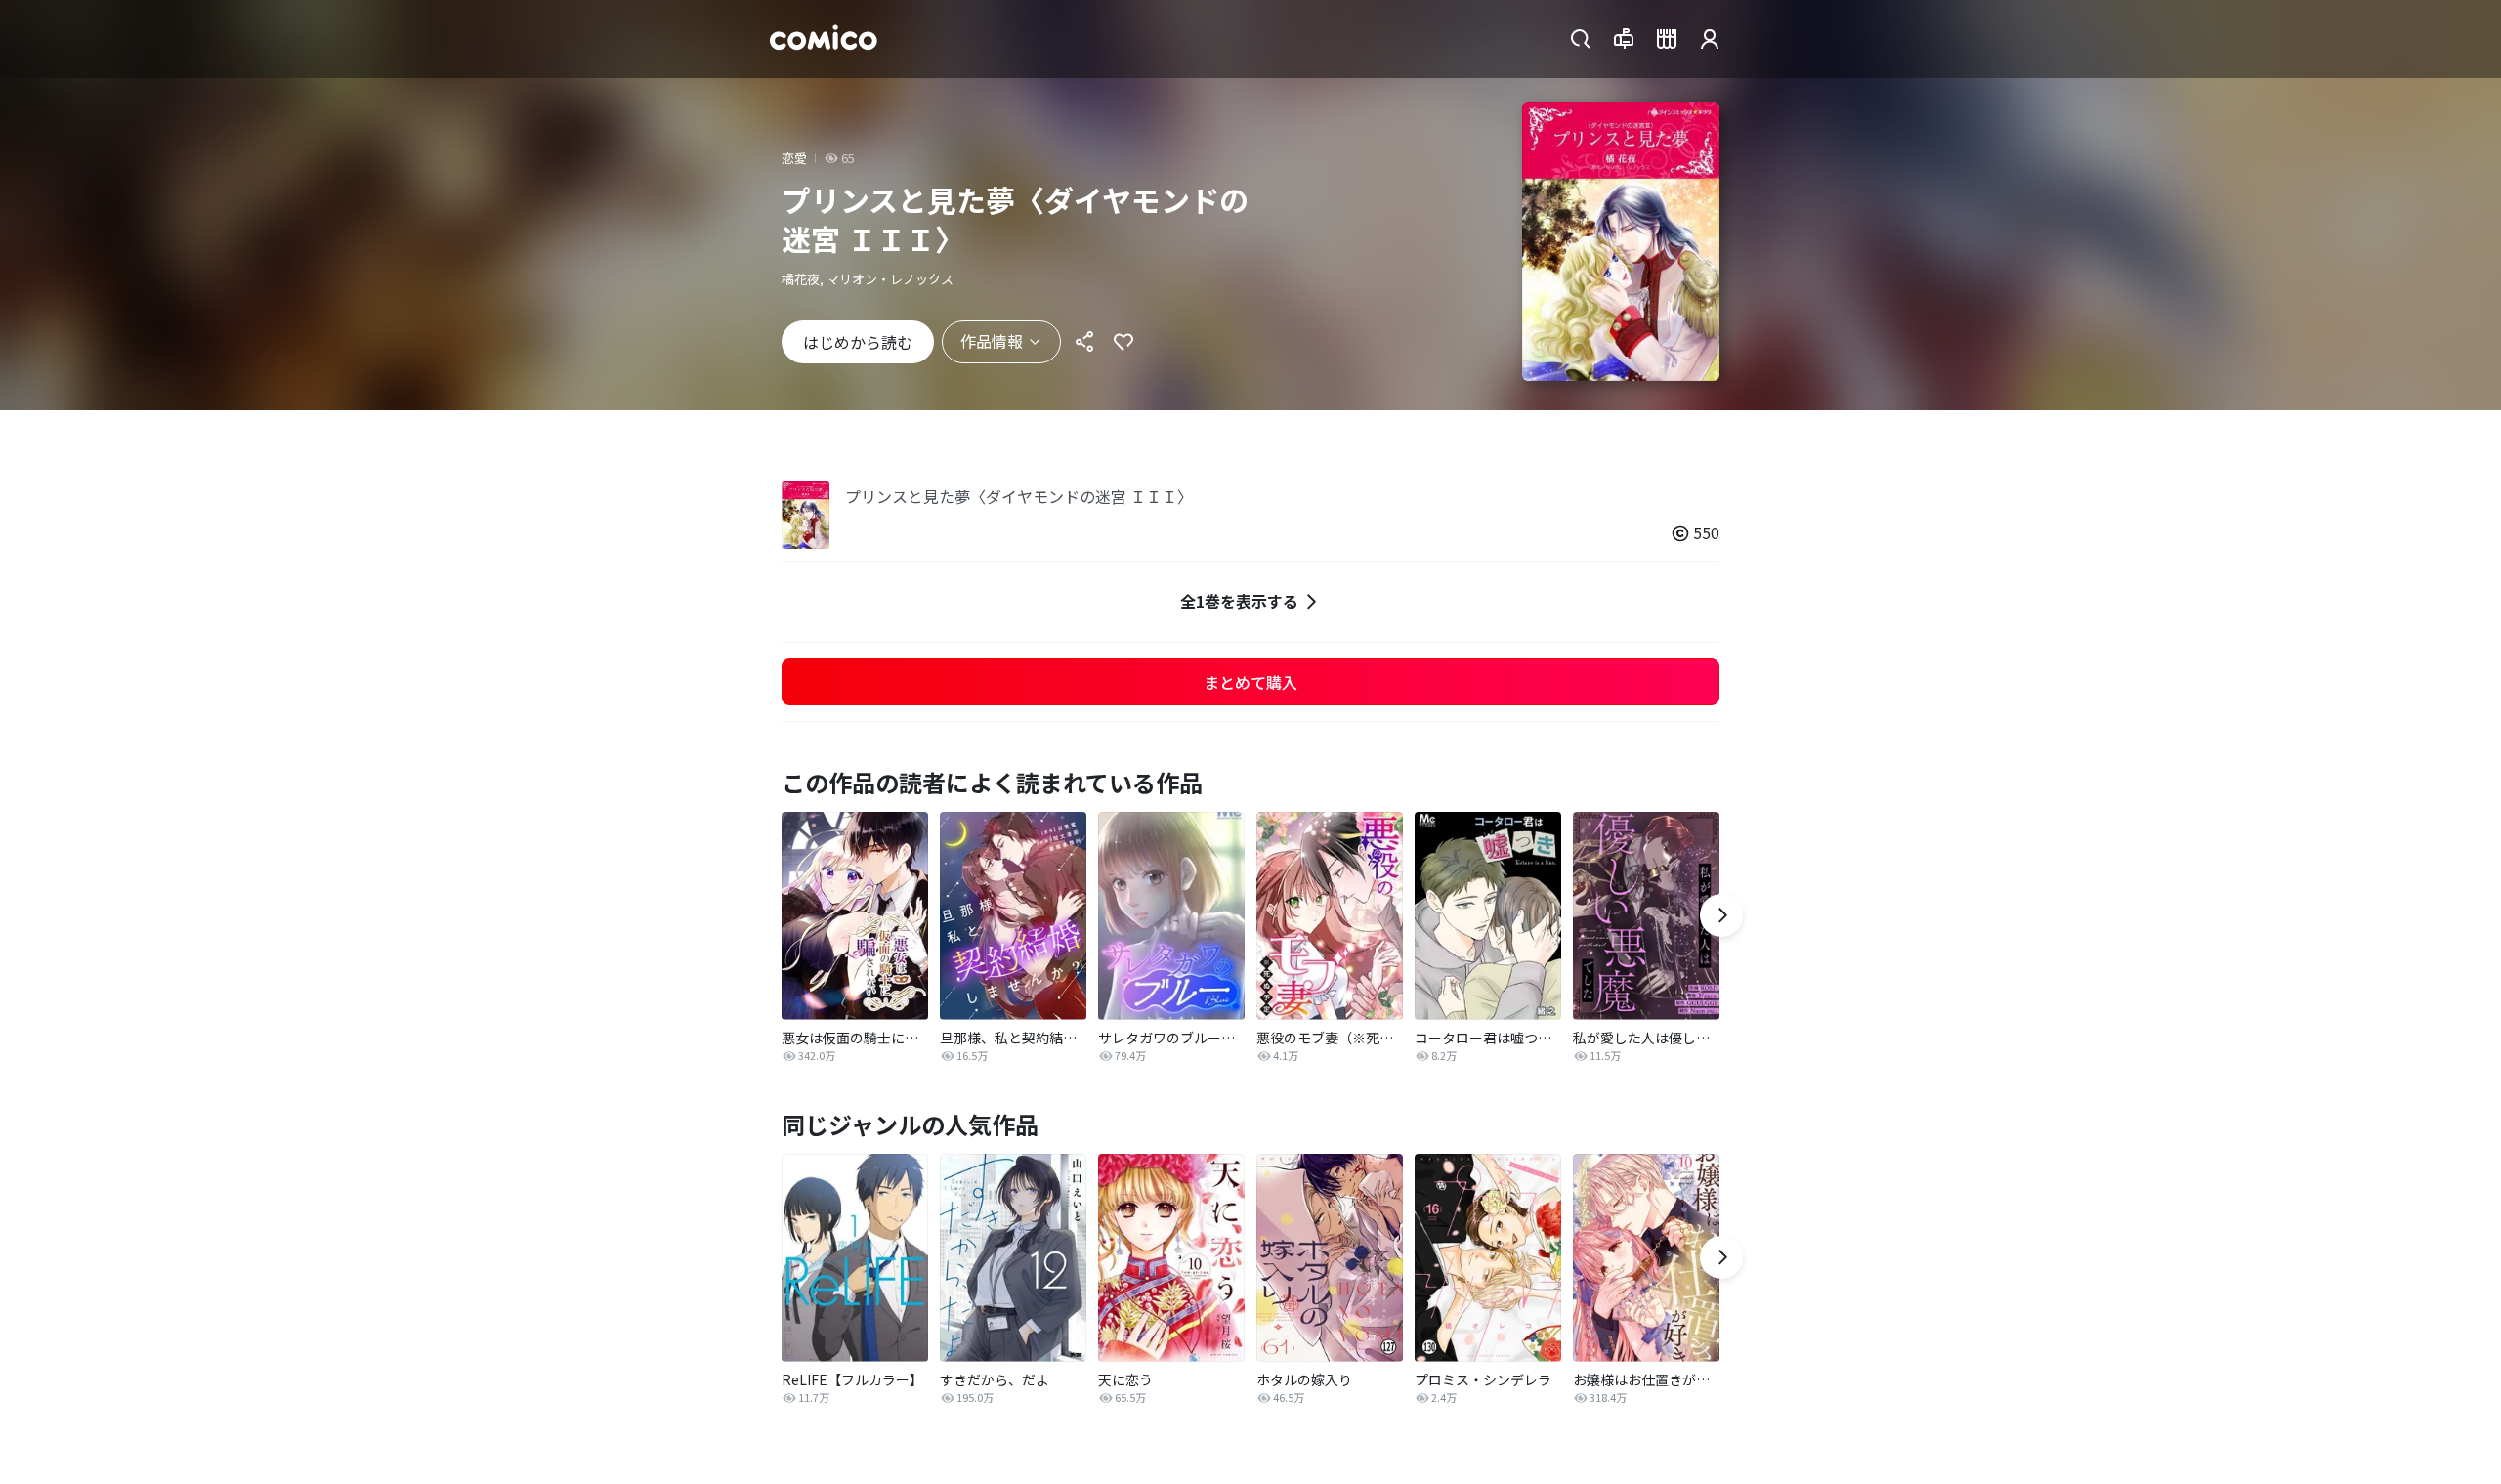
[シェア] (1084, 342)
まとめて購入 (1250, 682)
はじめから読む (858, 342)
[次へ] (1721, 915)
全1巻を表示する (1239, 601)
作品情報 (992, 341)
